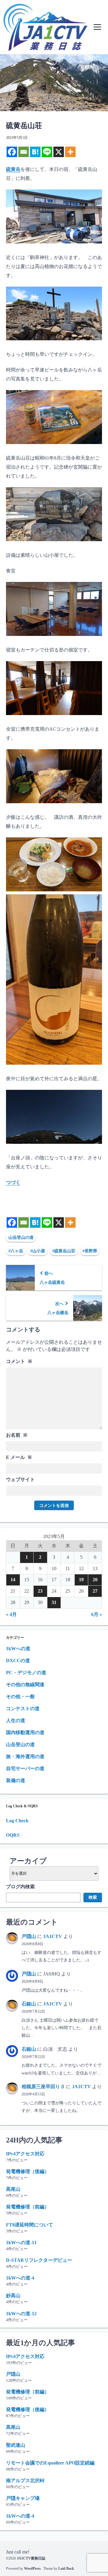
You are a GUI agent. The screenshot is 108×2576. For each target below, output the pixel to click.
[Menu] (97, 27)
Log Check (17, 1821)
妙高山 (13, 2296)
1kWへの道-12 (21, 2314)
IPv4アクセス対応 (25, 2154)
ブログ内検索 (20, 1887)
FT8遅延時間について (30, 2225)
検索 (93, 1897)
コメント (19, 1361)
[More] (70, 152)
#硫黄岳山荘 (64, 1251)
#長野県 (90, 1251)
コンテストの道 (23, 1708)
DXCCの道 (18, 1661)
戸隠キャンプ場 (23, 2498)
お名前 (17, 1435)
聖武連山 (16, 2445)
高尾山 (13, 2189)
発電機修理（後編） (28, 2171)
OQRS (13, 1835)
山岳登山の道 (21, 1237)
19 (81, 1580)
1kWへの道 (18, 1649)
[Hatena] (35, 152)
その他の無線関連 (25, 1685)
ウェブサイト (20, 1479)
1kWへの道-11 (21, 2242)
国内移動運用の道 (25, 1732)
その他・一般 (20, 1696)
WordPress (32, 2569)
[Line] (47, 152)
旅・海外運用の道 (25, 1756)
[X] (59, 152)
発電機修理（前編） (28, 2207)
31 (54, 1602)
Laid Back (66, 2569)
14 (13, 1580)
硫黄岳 (13, 169)
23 (40, 1591)
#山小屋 (38, 1251)
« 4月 (11, 1614)
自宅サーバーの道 (25, 1768)
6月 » (97, 1614)
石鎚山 (29, 2004)
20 (95, 1580)
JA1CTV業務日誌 (31, 2558)
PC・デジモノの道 (26, 1673)
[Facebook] (12, 152)
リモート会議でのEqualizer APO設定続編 (50, 2463)
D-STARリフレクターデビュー (39, 2260)
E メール (19, 1457)
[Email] (24, 152)
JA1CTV (53, 1936)
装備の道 (16, 1780)
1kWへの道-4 (20, 2278)
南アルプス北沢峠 (25, 2481)
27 (95, 1591)
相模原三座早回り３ (43, 2087)
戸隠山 (29, 1936)
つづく (13, 1182)
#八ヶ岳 (16, 1251)
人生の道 (16, 1720)
